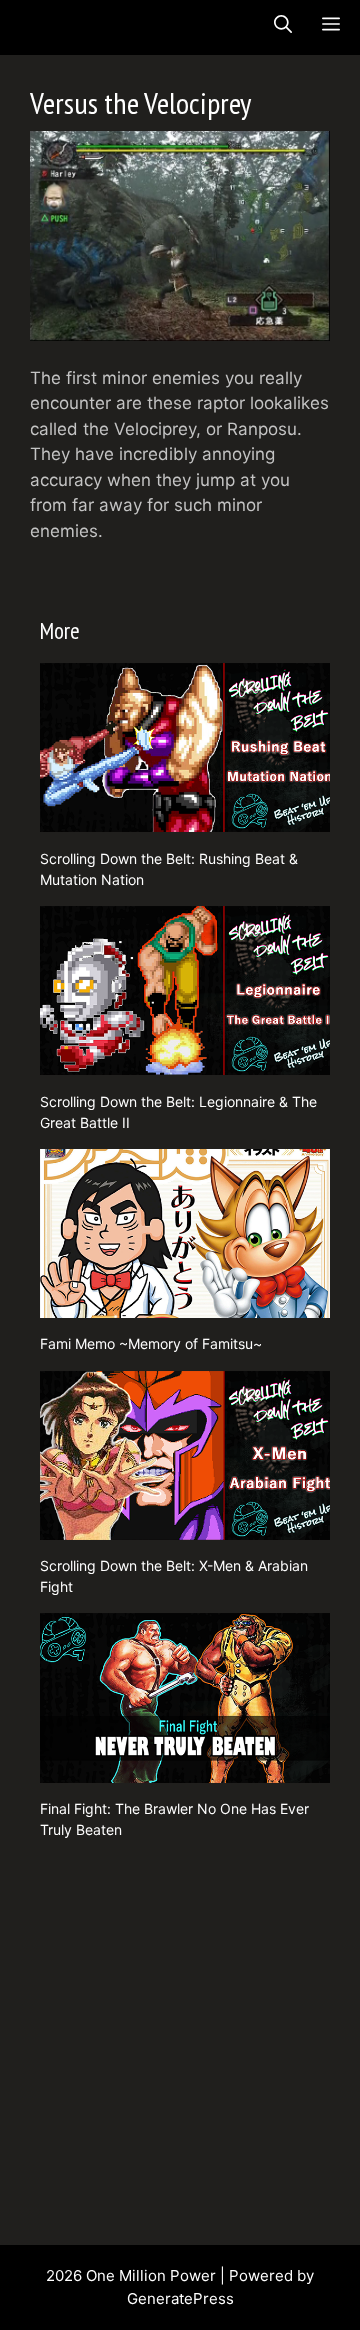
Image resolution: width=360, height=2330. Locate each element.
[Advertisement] (180, 2035)
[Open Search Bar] (283, 25)
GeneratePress (180, 2298)
